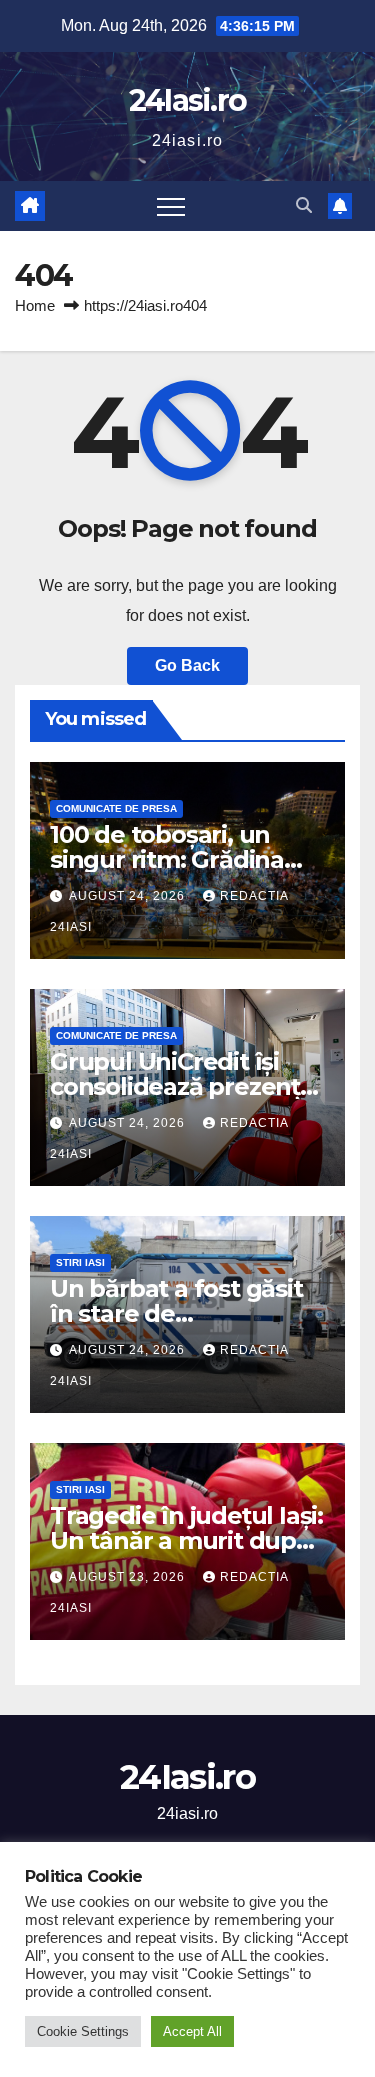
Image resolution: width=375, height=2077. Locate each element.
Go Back (187, 665)
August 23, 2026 (129, 1577)
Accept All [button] (192, 2031)
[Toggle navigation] (171, 206)
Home (35, 305)
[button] (304, 205)
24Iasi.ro (188, 100)
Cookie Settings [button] (83, 2031)
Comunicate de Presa (116, 808)
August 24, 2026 (129, 896)
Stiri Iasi (80, 1262)
